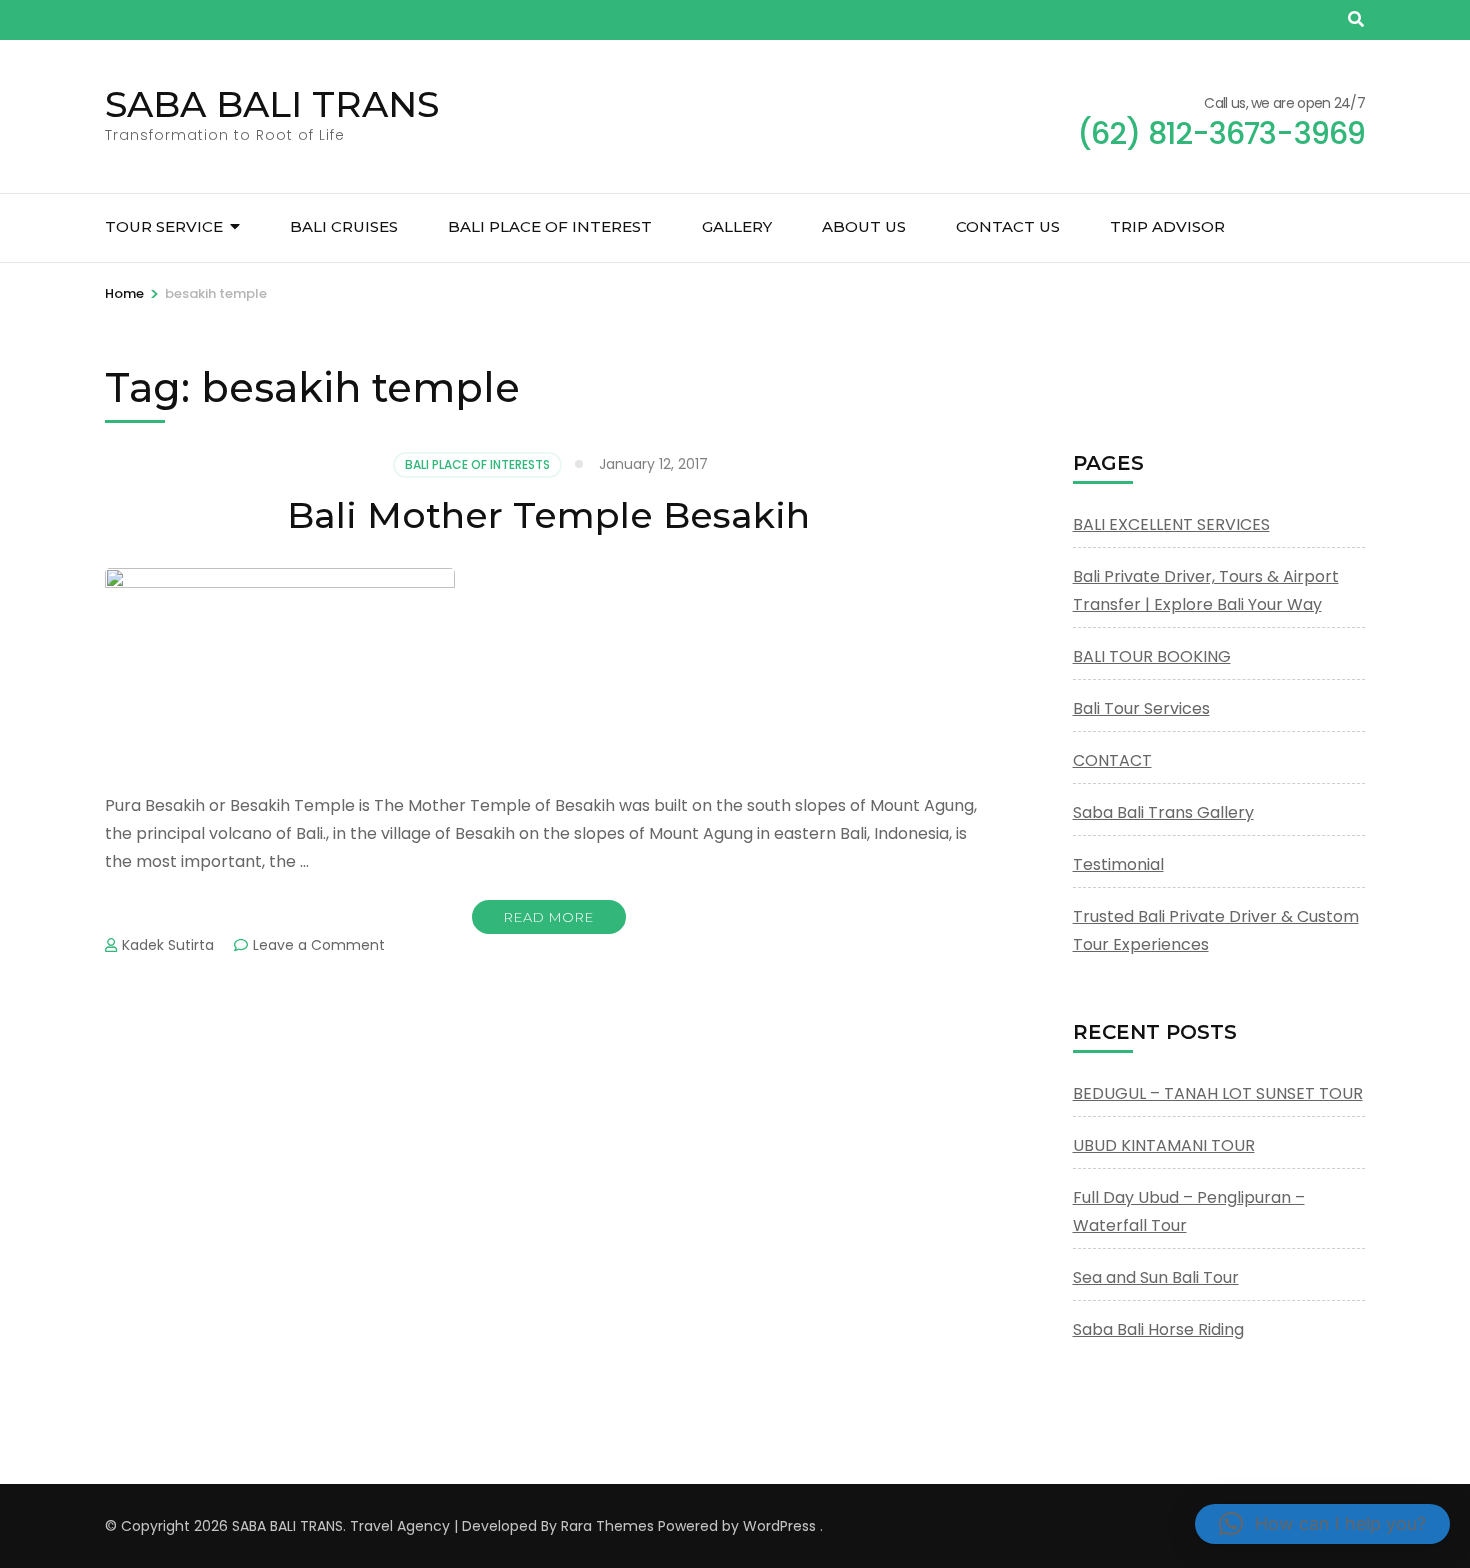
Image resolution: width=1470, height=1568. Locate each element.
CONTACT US (1008, 226)
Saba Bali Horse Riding (1158, 1329)
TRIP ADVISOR (1167, 226)
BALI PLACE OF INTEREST (550, 226)
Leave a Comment (319, 945)
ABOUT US (864, 226)
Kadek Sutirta (168, 945)
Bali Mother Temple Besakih (548, 515)
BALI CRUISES (344, 226)
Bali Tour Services (1141, 708)
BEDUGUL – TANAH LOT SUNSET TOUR (1218, 1093)
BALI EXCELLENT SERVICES (1171, 524)
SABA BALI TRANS (272, 104)
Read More (549, 917)
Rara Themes (607, 1526)
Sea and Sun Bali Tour (1156, 1277)
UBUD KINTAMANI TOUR (1164, 1145)
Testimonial (1118, 864)
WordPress (779, 1526)
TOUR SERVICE (164, 226)
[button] (1322, 1524)
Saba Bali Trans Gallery (1163, 812)
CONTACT (1112, 760)
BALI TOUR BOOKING (1152, 656)
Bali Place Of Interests (477, 464)
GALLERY (737, 226)
